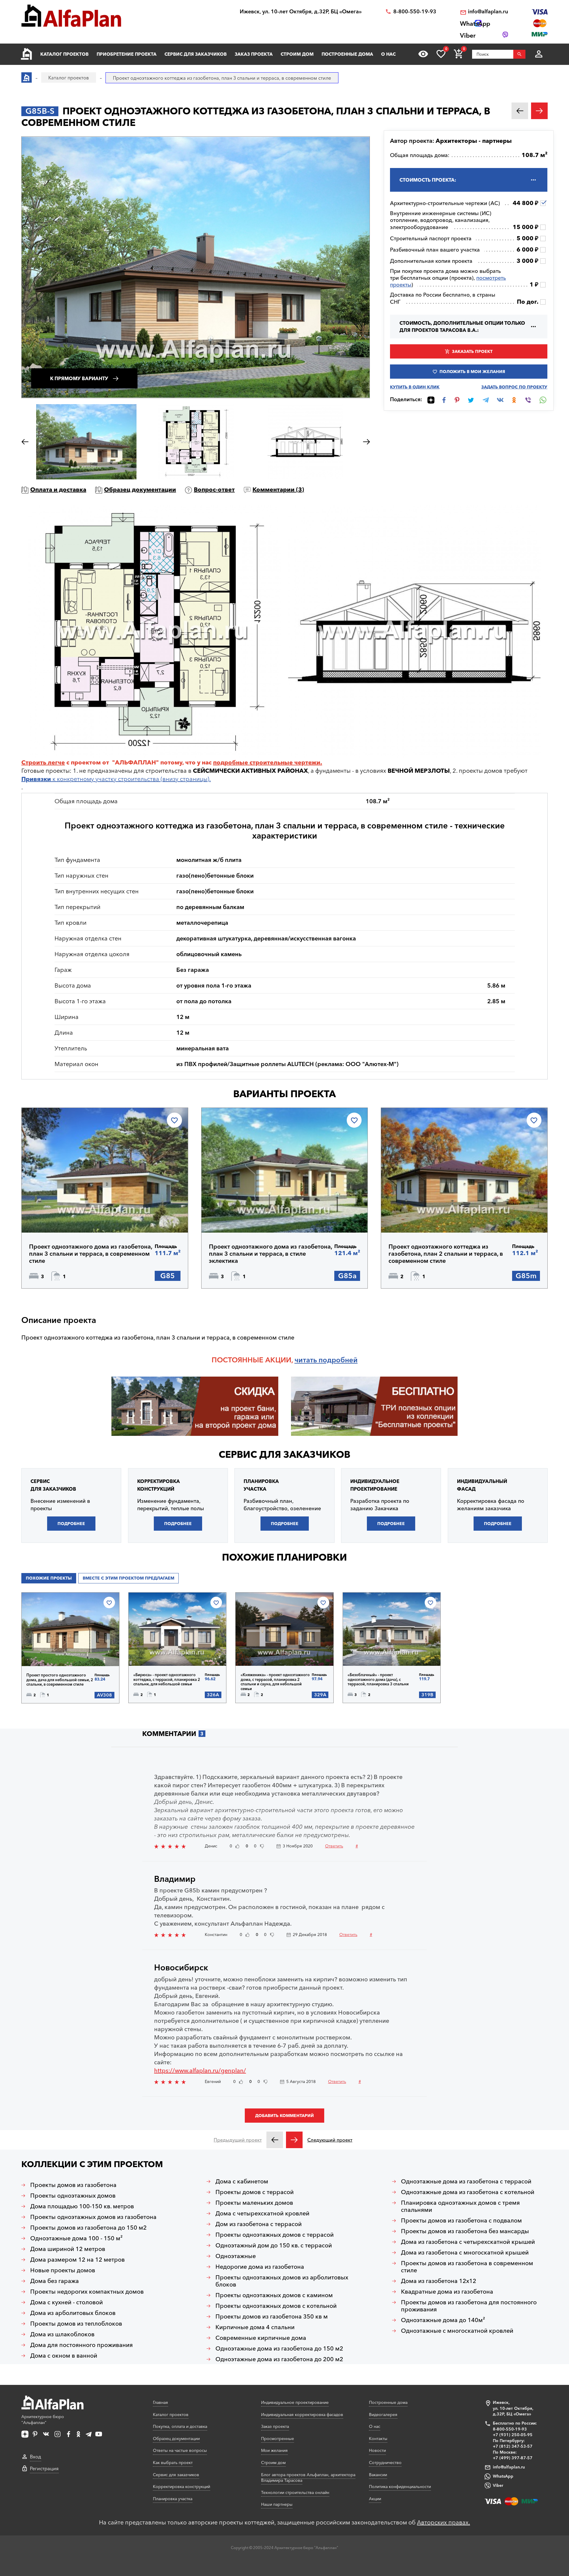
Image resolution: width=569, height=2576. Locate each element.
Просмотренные (278, 2439)
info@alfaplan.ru (488, 12)
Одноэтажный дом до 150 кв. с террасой (274, 2245)
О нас (388, 54)
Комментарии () (278, 489)
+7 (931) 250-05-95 (513, 2435)
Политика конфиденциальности (400, 2487)
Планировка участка (173, 2499)
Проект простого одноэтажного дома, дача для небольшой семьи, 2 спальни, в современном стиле (60, 1680)
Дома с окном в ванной (64, 2356)
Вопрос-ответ (214, 489)
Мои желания (274, 2450)
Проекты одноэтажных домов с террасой (275, 2235)
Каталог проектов (64, 54)
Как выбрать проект (173, 2463)
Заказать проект (472, 351)
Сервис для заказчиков (196, 54)
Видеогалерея (383, 2415)
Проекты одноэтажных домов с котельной (276, 2306)
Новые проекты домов (63, 2270)
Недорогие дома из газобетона (260, 2267)
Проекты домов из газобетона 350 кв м (272, 2316)
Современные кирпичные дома (261, 2338)
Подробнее (57, 1217)
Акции (375, 2499)
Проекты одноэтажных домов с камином (274, 2295)
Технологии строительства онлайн (295, 2492)
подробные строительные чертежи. (268, 762)
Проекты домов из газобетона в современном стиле (467, 2267)
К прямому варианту (79, 378)
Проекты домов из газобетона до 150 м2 (88, 2228)
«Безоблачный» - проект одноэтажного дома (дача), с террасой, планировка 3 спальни (378, 1679)
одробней (340, 1360)
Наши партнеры (277, 2504)
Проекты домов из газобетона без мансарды (465, 2231)
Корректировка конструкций (182, 2487)
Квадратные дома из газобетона (447, 2292)
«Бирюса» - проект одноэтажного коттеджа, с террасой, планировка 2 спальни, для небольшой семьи (167, 1679)
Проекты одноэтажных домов (73, 2196)
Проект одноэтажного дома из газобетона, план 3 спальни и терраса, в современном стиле (91, 1254)
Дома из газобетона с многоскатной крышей (465, 2252)
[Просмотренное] (423, 54)
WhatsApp (503, 2476)
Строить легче (43, 762)
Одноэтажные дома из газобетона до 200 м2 (279, 2359)
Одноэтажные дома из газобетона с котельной (468, 2192)
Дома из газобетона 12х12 (439, 2281)
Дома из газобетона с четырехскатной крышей (468, 2242)
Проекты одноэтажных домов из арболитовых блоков (282, 2281)
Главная (160, 2402)
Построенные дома (347, 54)
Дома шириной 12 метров (68, 2249)
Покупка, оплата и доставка (180, 2426)
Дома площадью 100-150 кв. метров (82, 2206)
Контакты (378, 2439)
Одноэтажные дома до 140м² (443, 2320)
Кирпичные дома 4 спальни (255, 2327)
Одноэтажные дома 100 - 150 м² (76, 2238)
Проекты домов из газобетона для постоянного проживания (469, 2306)
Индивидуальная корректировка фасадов (302, 2415)
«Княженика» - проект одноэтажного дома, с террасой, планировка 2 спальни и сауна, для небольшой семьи (275, 1682)
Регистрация (44, 2468)
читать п (309, 1360)
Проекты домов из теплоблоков (76, 2324)
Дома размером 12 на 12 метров (77, 2260)
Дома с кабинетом (242, 2181)
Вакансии (378, 2475)
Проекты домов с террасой (255, 2192)
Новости (377, 2450)
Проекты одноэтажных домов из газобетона (93, 2217)
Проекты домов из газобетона (73, 2185)
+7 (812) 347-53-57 (513, 2446)
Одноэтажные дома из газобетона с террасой (466, 2181)
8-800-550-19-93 (415, 12)
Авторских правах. (443, 2522)
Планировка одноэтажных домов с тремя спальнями (460, 2206)
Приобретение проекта (127, 54)
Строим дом (297, 54)
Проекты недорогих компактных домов (87, 2292)
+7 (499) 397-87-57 (513, 2458)
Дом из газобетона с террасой (259, 2224)
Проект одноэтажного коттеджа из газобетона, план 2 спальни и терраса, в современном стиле (446, 1254)
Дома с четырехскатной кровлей (262, 2213)
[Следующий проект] (294, 2140)
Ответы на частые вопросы (180, 2450)
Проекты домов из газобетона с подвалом (461, 2220)
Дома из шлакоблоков (62, 2334)
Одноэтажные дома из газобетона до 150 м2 (279, 2348)
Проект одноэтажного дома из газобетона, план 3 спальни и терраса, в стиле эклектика (270, 1254)
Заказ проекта (254, 54)
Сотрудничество (385, 2463)
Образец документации (140, 489)
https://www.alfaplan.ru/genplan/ (200, 2071)
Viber (498, 2485)
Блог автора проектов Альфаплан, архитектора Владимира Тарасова (308, 2478)
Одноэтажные (236, 2256)
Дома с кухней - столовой (67, 2302)
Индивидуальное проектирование (295, 2402)
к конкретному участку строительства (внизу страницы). (116, 779)
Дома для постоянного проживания (81, 2345)
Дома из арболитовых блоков (73, 2313)
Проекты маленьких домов (254, 2203)
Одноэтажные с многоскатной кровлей (457, 2331)
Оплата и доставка (58, 489)
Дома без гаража (55, 2281)
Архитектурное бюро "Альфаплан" (43, 2420)
